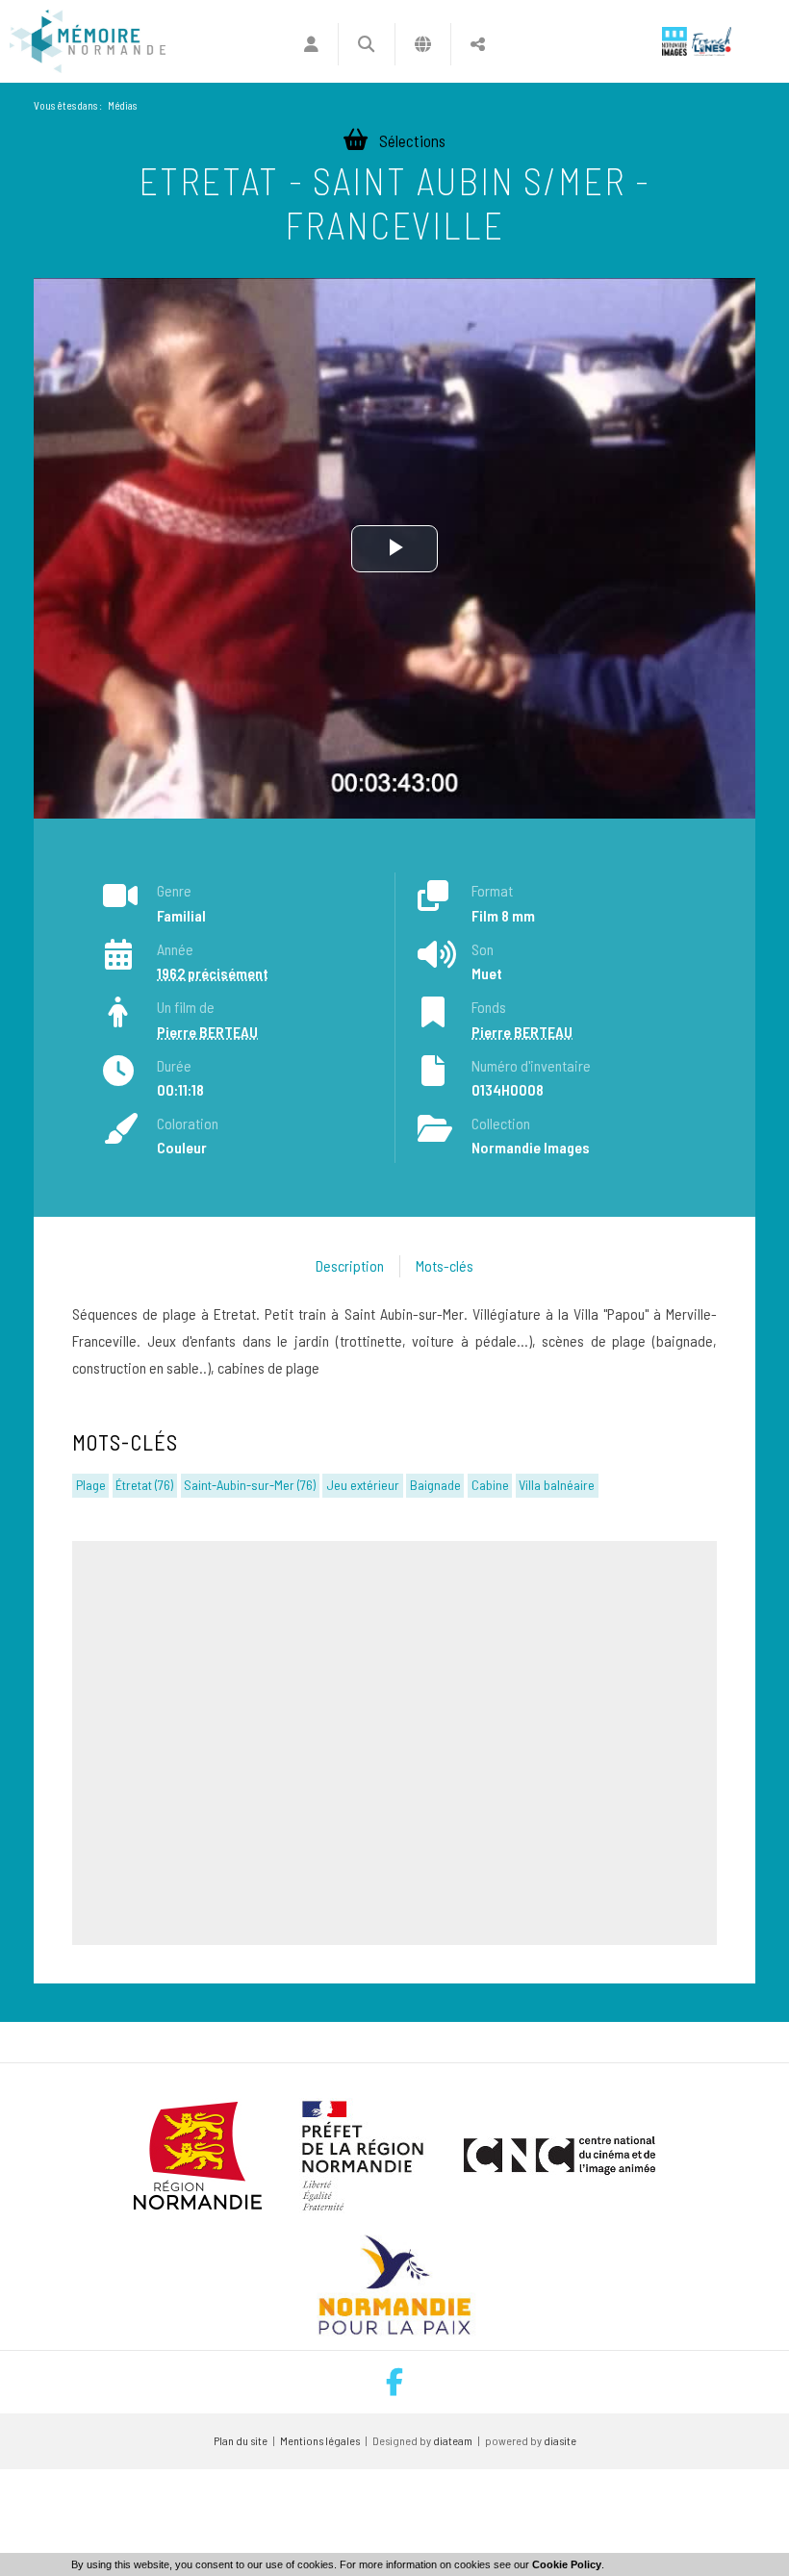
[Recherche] (366, 44)
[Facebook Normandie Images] (394, 2382)
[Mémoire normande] (88, 41)
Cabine (490, 1485)
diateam (453, 2440)
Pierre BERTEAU (207, 1032)
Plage (91, 1485)
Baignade (435, 1485)
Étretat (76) (144, 1485)
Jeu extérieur (363, 1485)
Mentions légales (320, 2440)
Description (350, 1265)
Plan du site (241, 2440)
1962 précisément (213, 973)
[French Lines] (712, 41)
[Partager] (478, 44)
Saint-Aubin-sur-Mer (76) (250, 1485)
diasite (560, 2440)
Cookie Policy (567, 2564)
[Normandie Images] (674, 41)
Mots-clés (445, 1265)
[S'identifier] (311, 44)
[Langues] (423, 44)
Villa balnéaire (557, 1485)
